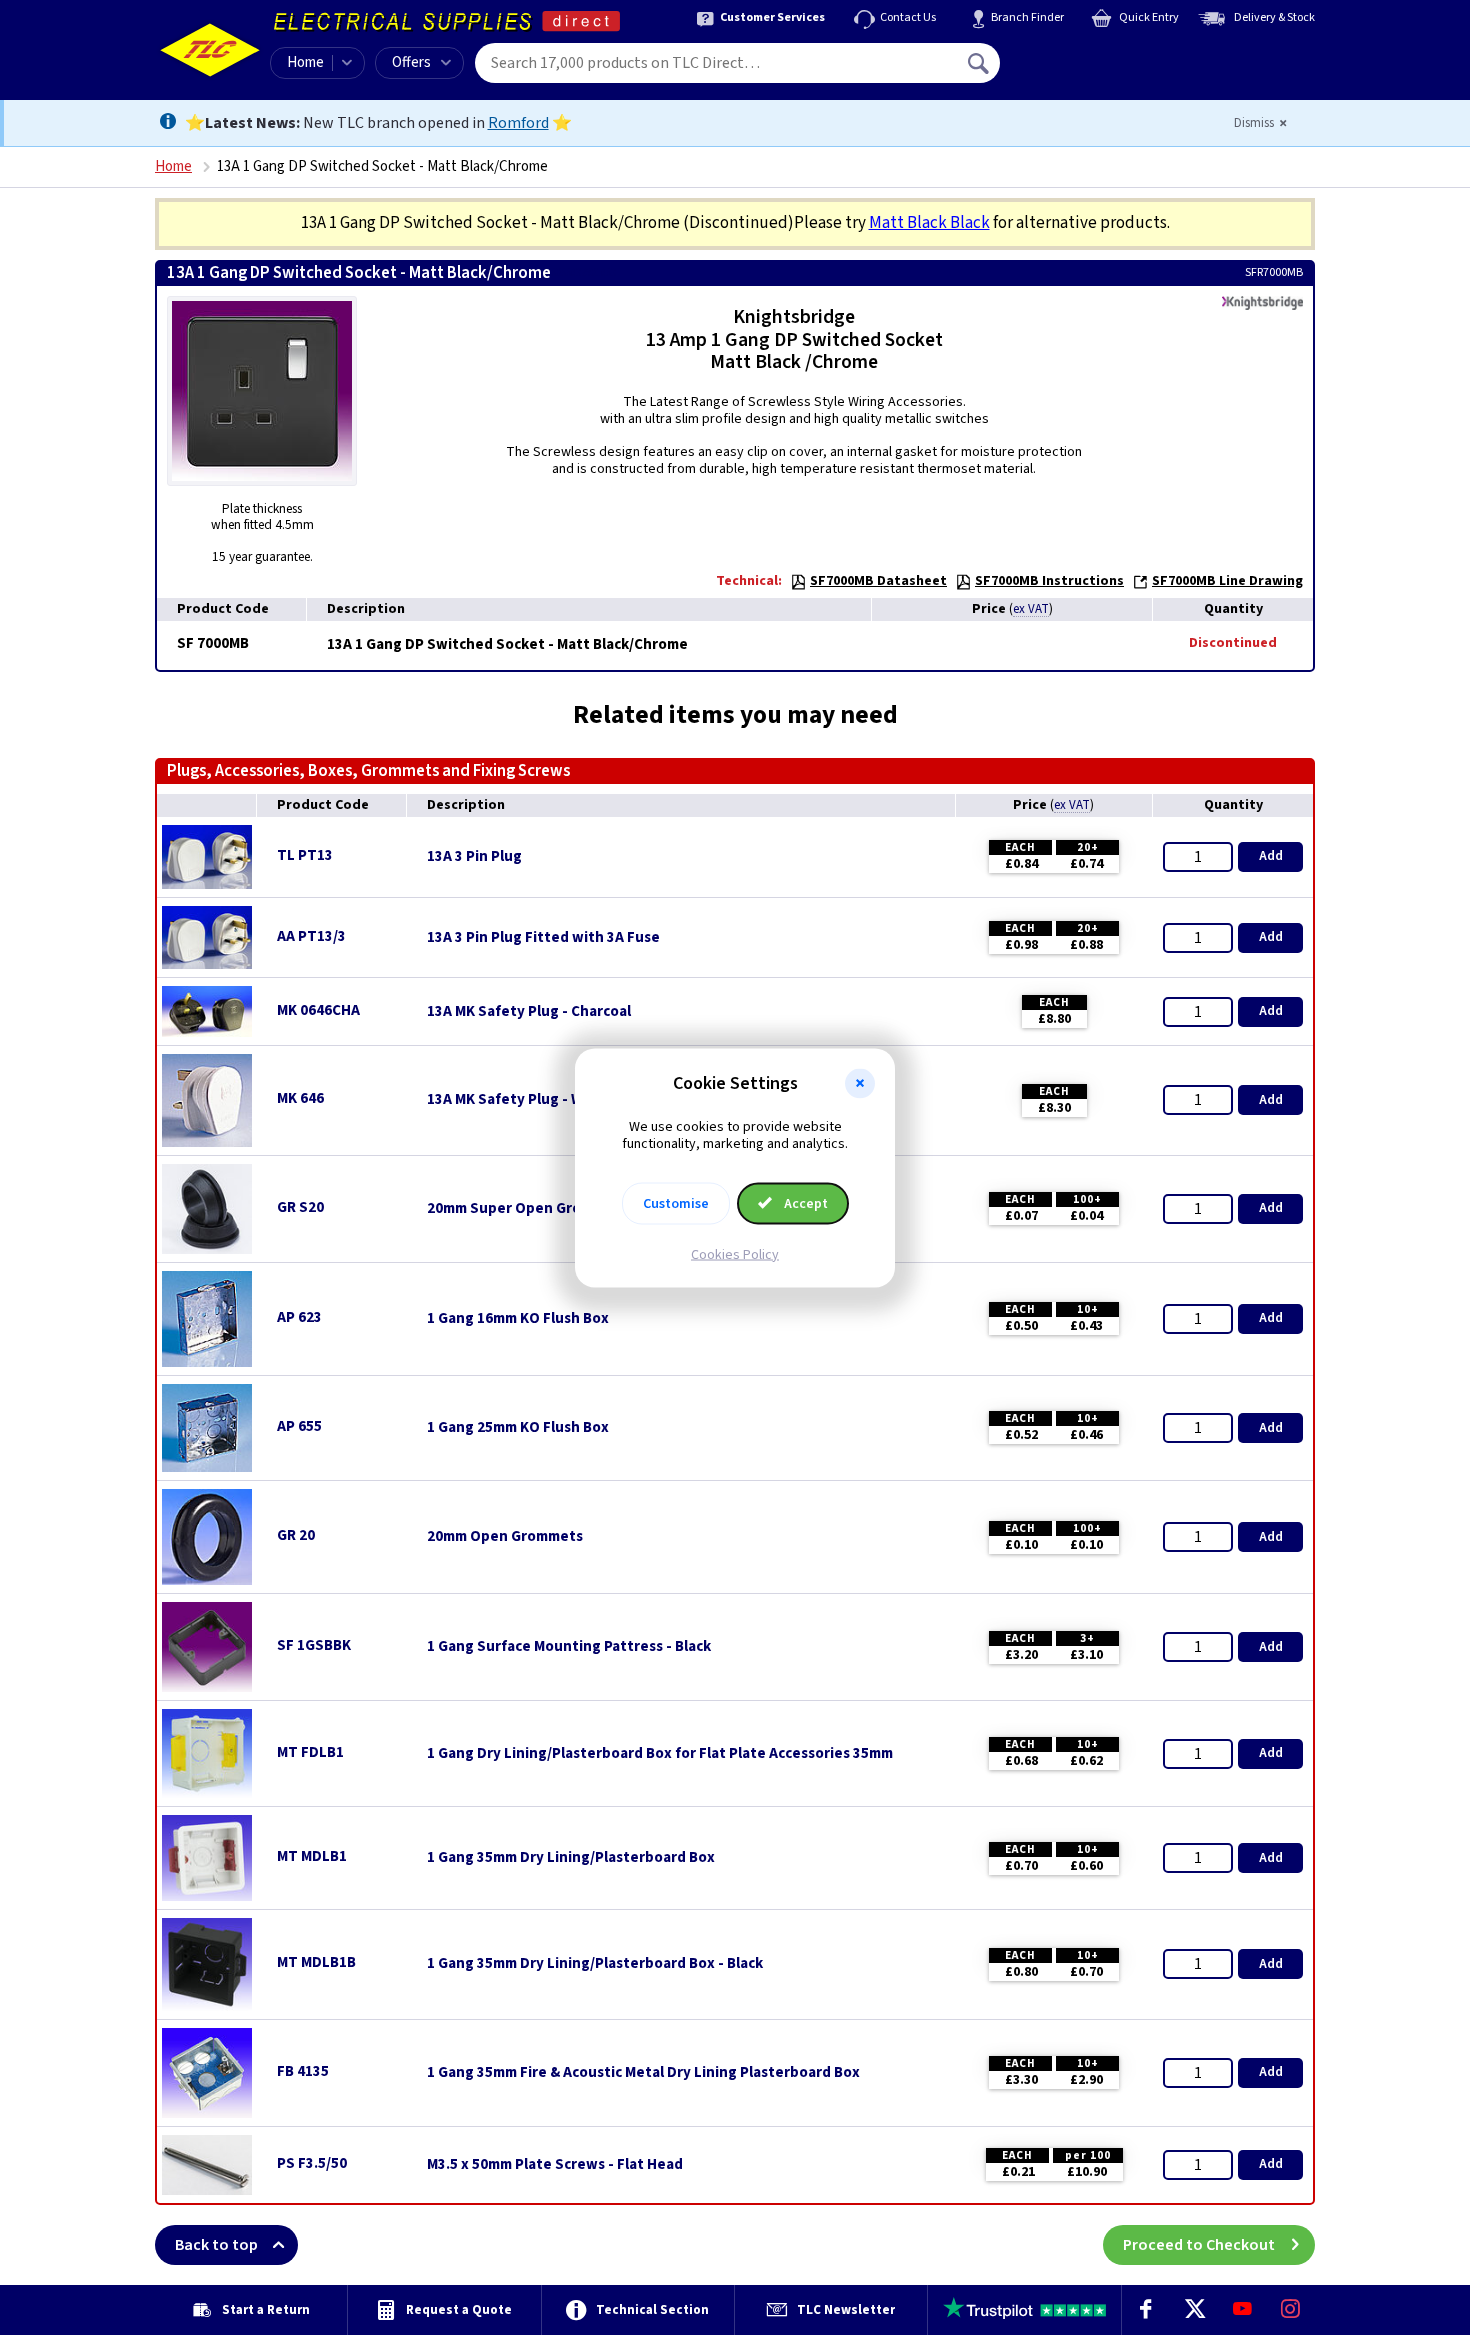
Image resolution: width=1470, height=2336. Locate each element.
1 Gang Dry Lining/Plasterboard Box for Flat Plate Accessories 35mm (660, 1754)
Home (305, 62)
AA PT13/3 (311, 936)
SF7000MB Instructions (1049, 581)
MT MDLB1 (312, 1856)
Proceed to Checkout (1199, 2245)
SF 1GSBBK (314, 1645)
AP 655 (299, 1426)
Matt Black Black (929, 223)
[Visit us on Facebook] (1146, 2310)
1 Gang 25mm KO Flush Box (518, 1428)
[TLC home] (210, 50)
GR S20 (300, 1207)
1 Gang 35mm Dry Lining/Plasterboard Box (571, 1858)
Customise (676, 1203)
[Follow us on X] (1194, 2310)
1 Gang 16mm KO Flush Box (518, 1319)
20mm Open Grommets (505, 1537)
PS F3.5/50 (312, 2163)
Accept (804, 1203)
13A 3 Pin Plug (474, 857)
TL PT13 (305, 855)
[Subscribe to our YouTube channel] (1242, 2310)
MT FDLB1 (310, 1752)
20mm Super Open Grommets (527, 1209)
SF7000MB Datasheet (878, 581)
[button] (860, 1084)
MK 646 (300, 1098)
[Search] (980, 63)
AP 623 (299, 1317)
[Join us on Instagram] (1291, 2310)
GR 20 (296, 1535)
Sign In (1106, 56)
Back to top (216, 2245)
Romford (518, 123)
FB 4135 (303, 2071)
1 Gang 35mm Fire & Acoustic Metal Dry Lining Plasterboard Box (643, 2073)
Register (1091, 70)
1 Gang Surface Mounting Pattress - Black (569, 1647)
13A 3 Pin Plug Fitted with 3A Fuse (543, 938)
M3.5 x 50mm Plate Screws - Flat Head (555, 2165)
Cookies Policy (735, 1254)
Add (1271, 856)
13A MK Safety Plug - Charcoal (529, 1012)
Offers (411, 62)
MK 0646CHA (318, 1010)
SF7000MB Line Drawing (1227, 581)
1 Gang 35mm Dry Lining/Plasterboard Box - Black (595, 1964)
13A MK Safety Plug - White (519, 1100)
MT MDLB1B (316, 1962)
